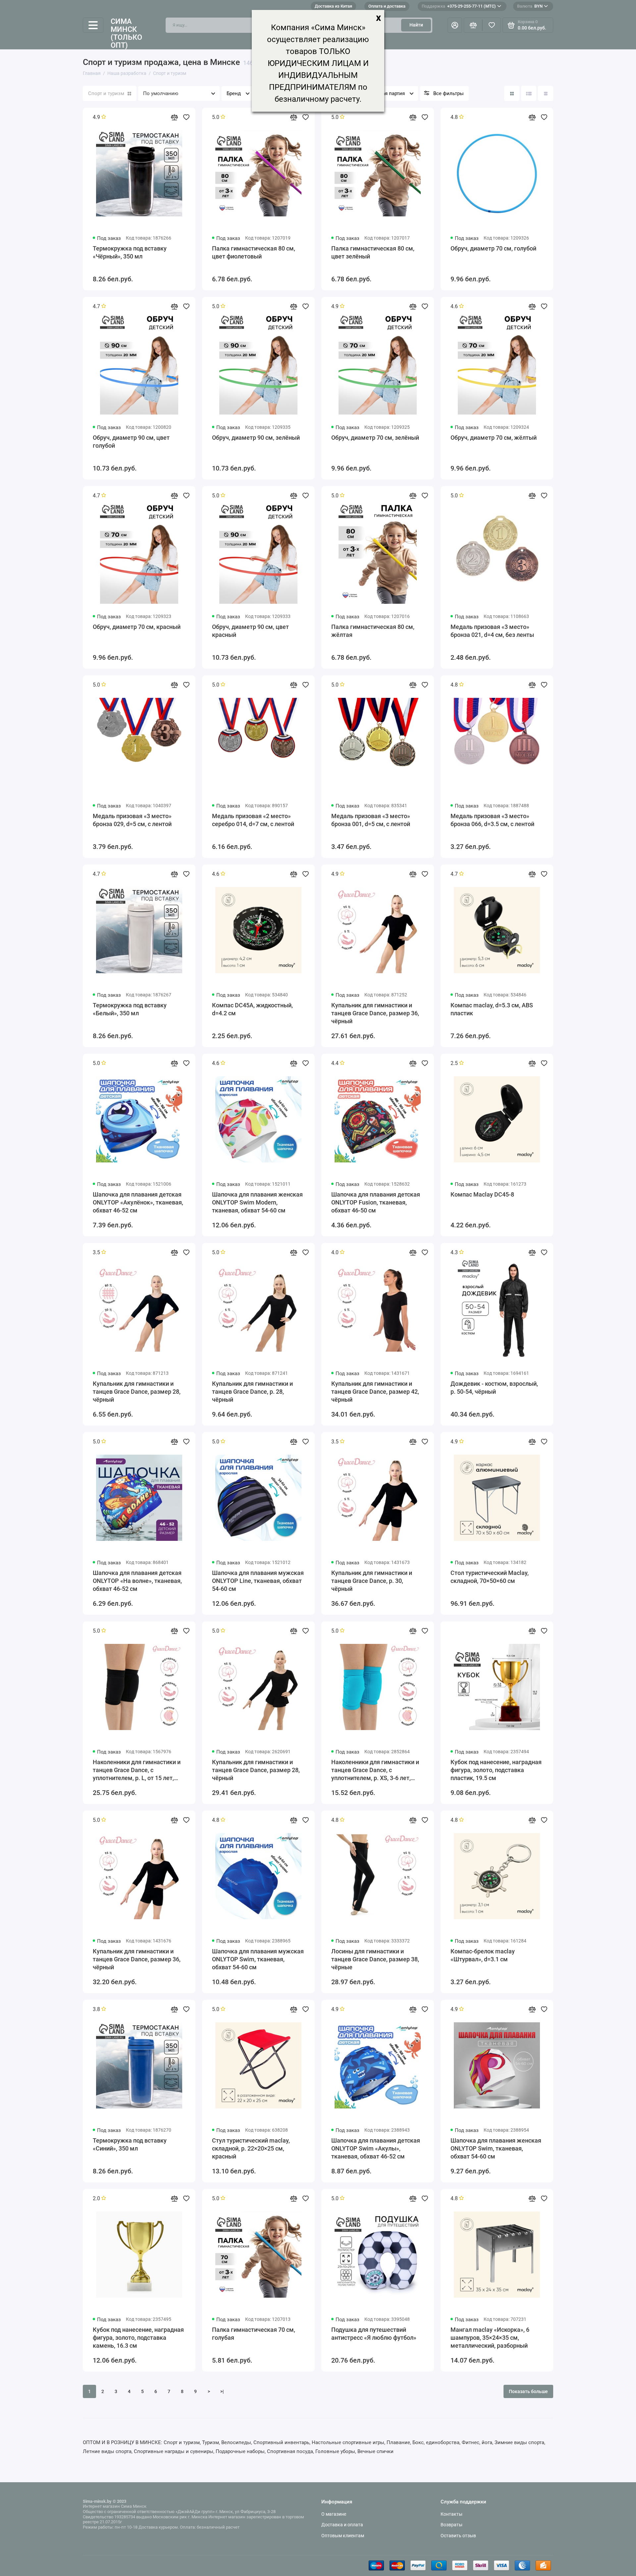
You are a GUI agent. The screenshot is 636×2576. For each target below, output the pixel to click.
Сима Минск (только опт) (126, 34)
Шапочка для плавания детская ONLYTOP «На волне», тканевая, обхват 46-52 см (137, 1581)
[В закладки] (186, 117)
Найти (416, 25)
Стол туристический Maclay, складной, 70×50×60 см (490, 1577)
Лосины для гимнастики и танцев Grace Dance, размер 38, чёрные (375, 1959)
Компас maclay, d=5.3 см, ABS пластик (492, 1009)
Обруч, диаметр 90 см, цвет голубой (131, 442)
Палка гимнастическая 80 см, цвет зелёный (373, 252)
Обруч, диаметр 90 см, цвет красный (250, 631)
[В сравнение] (174, 117)
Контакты (451, 2514)
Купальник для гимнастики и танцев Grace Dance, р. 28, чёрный (252, 1392)
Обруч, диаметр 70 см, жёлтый (494, 438)
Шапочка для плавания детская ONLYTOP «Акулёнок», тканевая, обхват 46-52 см (138, 1202)
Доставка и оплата (342, 2525)
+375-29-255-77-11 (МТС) (459, 6)
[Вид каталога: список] (529, 93)
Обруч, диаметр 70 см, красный (137, 627)
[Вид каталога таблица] (546, 93)
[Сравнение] (473, 25)
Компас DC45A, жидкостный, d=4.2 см (252, 1009)
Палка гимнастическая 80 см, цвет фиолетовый (254, 252)
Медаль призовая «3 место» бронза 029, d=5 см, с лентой (132, 820)
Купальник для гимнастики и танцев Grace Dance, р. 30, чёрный (372, 1581)
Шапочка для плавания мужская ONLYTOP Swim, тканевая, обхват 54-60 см (258, 1959)
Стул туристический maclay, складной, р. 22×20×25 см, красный (251, 2148)
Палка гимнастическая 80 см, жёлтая (373, 631)
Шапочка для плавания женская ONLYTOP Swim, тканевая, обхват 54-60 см (496, 2148)
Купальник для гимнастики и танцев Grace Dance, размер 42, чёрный (375, 1392)
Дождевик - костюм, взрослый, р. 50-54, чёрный (494, 1388)
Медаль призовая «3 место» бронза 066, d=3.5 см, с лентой (492, 820)
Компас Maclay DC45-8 (482, 1194)
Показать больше (528, 2391)
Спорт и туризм (106, 93)
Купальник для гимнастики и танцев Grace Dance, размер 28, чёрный (137, 1392)
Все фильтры (449, 93)
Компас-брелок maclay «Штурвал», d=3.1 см (483, 1955)
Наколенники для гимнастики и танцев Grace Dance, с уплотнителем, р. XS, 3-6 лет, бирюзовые (375, 1770)
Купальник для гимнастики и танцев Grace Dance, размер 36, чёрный (375, 1013)
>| (222, 2391)
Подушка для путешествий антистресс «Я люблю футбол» (374, 2334)
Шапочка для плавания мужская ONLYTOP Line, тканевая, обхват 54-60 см (258, 1581)
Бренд (234, 93)
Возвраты (451, 2525)
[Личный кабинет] (455, 25)
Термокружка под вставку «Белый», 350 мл (130, 1009)
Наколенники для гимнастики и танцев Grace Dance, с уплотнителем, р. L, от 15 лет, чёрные (137, 1770)
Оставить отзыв (458, 2536)
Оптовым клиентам (343, 2536)
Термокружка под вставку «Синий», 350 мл (130, 2144)
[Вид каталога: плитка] (512, 93)
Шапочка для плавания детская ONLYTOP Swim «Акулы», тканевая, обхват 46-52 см (376, 2148)
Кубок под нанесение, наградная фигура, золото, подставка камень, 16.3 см (138, 2338)
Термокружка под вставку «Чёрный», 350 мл (130, 252)
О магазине (334, 2514)
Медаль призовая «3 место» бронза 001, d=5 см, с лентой (371, 820)
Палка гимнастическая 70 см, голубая (254, 2334)
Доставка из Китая (333, 6)
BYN (530, 6)
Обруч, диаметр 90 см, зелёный (256, 438)
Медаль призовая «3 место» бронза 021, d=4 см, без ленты (492, 631)
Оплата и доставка (387, 6)
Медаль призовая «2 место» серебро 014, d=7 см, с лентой (253, 820)
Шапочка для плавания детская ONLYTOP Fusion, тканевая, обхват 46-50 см (376, 1202)
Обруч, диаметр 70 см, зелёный (375, 438)
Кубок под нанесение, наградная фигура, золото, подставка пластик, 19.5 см (496, 1770)
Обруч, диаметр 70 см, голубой (493, 248)
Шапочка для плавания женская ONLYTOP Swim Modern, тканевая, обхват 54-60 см (257, 1202)
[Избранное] (492, 25)
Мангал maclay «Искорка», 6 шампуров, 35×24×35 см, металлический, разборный (490, 2338)
